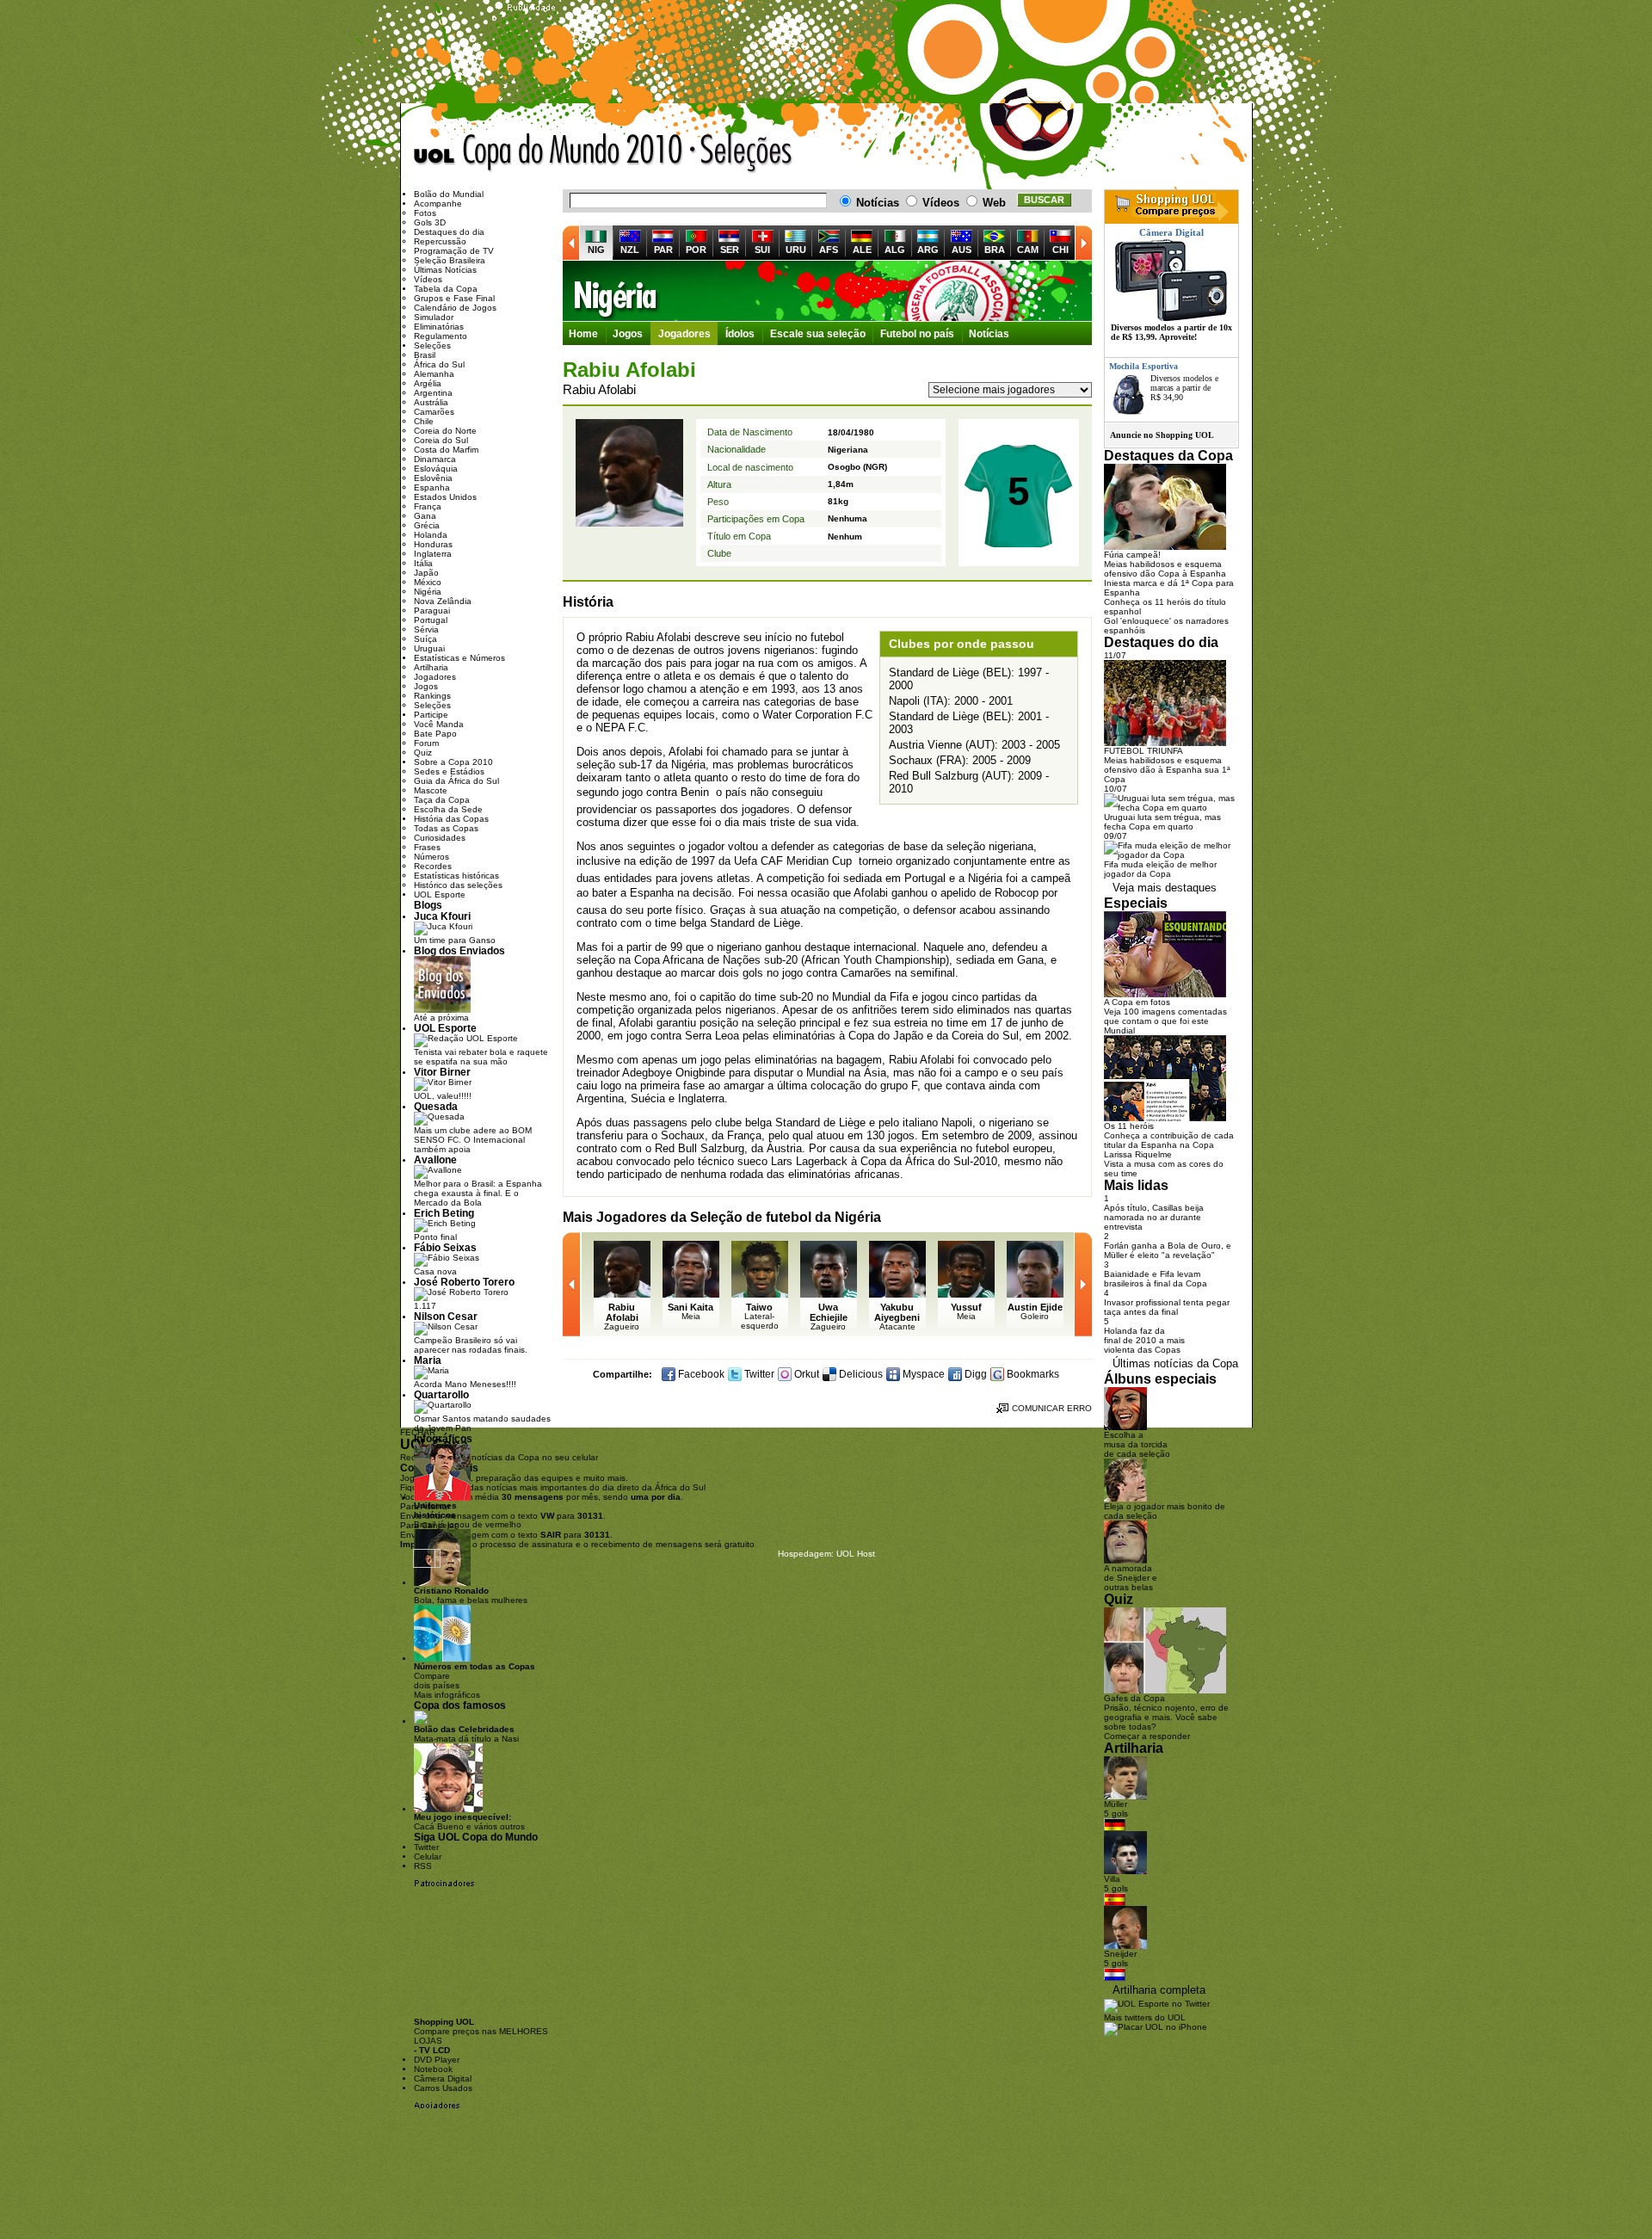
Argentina (433, 393)
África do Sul (439, 364)
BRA (995, 250)
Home (583, 334)
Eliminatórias (439, 327)
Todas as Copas (446, 828)
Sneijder (1120, 1954)
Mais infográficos (447, 1695)
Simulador (434, 317)
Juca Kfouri (442, 916)
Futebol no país (917, 334)
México (428, 582)
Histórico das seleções (458, 885)
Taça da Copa (442, 800)
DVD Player (437, 2060)
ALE (862, 250)
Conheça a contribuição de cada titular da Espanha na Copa (1169, 1140)
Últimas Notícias (445, 270)
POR (696, 250)
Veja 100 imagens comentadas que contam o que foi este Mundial (1165, 1021)
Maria (428, 1360)
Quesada (436, 1106)
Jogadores (684, 334)
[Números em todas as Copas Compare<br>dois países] (442, 1659)
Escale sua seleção (818, 334)
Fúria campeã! (1132, 555)
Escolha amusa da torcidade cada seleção (1137, 1444)
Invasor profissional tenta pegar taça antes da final (1167, 1307)
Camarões (434, 412)
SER (730, 250)
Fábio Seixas (445, 1247)
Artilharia (431, 667)
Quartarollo (441, 1394)
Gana (425, 516)
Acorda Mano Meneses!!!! (465, 1384)
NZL (630, 250)
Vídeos (428, 279)
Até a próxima (441, 1018)
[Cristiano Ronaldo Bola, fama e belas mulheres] (442, 1583)
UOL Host (856, 1554)
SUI (762, 250)
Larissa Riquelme (1138, 1154)
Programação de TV (454, 251)
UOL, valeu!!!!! (443, 1096)
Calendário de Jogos (455, 308)
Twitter (758, 1374)
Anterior (571, 243)
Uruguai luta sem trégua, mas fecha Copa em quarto (1162, 822)
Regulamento (441, 336)
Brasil (425, 355)
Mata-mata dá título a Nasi (466, 1734)
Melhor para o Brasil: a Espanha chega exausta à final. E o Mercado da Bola (478, 1193)
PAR (663, 250)
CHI (1060, 250)
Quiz (423, 753)
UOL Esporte (440, 894)
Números (431, 857)
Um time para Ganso (455, 940)
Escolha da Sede (448, 809)
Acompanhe (438, 204)
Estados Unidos (445, 497)
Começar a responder (1147, 1736)
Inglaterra (433, 554)
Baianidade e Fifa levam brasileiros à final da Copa (1156, 1279)
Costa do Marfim (446, 450)
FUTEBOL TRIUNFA (1143, 751)
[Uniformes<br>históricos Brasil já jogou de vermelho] (442, 1498)
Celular (428, 1857)
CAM (1028, 250)
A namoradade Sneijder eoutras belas (1131, 1578)
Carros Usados (443, 2088)
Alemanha (434, 374)
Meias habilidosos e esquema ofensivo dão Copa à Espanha (1165, 569)
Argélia (428, 383)
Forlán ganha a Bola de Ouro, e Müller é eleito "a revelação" (1168, 1250)
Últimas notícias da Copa (1175, 1363)
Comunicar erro (1052, 1408)
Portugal (431, 620)
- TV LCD (432, 2050)
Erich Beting (444, 1213)
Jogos (628, 334)
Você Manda (439, 724)
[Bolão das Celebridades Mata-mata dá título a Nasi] (421, 1721)
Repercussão (440, 241)
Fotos (425, 213)
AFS (829, 250)
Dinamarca (435, 459)
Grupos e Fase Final (454, 298)
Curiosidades (440, 838)
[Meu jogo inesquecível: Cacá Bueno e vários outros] (448, 1809)
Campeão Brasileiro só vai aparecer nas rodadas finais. (471, 1345)
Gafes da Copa (1134, 1698)
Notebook (433, 2069)
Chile (424, 421)
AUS (962, 250)
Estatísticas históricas (456, 876)
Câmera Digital (443, 2079)
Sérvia (426, 629)
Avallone (435, 1160)
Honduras (433, 544)
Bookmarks (1032, 1374)
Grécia (427, 525)
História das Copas (451, 819)
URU (796, 250)
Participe (431, 715)
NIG (596, 250)
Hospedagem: (806, 1554)
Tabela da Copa (446, 289)
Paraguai (432, 611)
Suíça (425, 639)
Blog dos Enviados (459, 950)
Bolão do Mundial (449, 194)
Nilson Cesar (446, 1316)
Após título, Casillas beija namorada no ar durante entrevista (1154, 1217)
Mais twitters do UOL (1145, 2017)
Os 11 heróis (1129, 1126)
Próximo (1083, 243)
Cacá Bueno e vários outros (469, 1822)
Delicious (860, 1374)
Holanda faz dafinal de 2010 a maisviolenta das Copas (1144, 1340)
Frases (427, 847)
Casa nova (435, 1271)
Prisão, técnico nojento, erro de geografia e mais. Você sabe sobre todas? (1166, 1717)
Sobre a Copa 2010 (453, 762)
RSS (423, 1866)
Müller (1116, 1804)
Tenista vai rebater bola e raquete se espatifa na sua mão (481, 1057)
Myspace (922, 1374)
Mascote (431, 790)
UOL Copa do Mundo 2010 (549, 153)
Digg (974, 1374)
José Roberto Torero (464, 1282)
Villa (1112, 1879)
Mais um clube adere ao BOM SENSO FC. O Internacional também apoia (473, 1140)
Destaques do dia (449, 232)
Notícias (989, 334)
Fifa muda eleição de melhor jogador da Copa (1160, 869)
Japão (426, 573)
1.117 (425, 1306)
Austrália (431, 402)
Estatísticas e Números (459, 658)
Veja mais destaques (1165, 888)
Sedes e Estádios (449, 771)
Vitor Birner (442, 1072)
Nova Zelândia (443, 601)
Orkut (805, 1374)
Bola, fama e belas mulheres (471, 1595)
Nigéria (827, 291)
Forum (426, 743)
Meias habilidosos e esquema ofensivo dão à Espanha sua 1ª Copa (1167, 770)
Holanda (431, 535)
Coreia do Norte (445, 431)
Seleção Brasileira (450, 260)
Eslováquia (436, 469)
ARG (928, 250)
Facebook (700, 1374)
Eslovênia (433, 478)
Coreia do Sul (441, 440)
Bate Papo (435, 734)
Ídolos (740, 334)
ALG (895, 250)
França (428, 506)
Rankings (432, 696)
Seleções (742, 153)
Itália (423, 563)
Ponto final (435, 1237)
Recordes (433, 866)
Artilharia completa (1159, 1990)
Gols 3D (430, 222)
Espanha (432, 487)
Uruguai (429, 648)
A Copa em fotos (1137, 1002)
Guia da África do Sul (456, 781)
